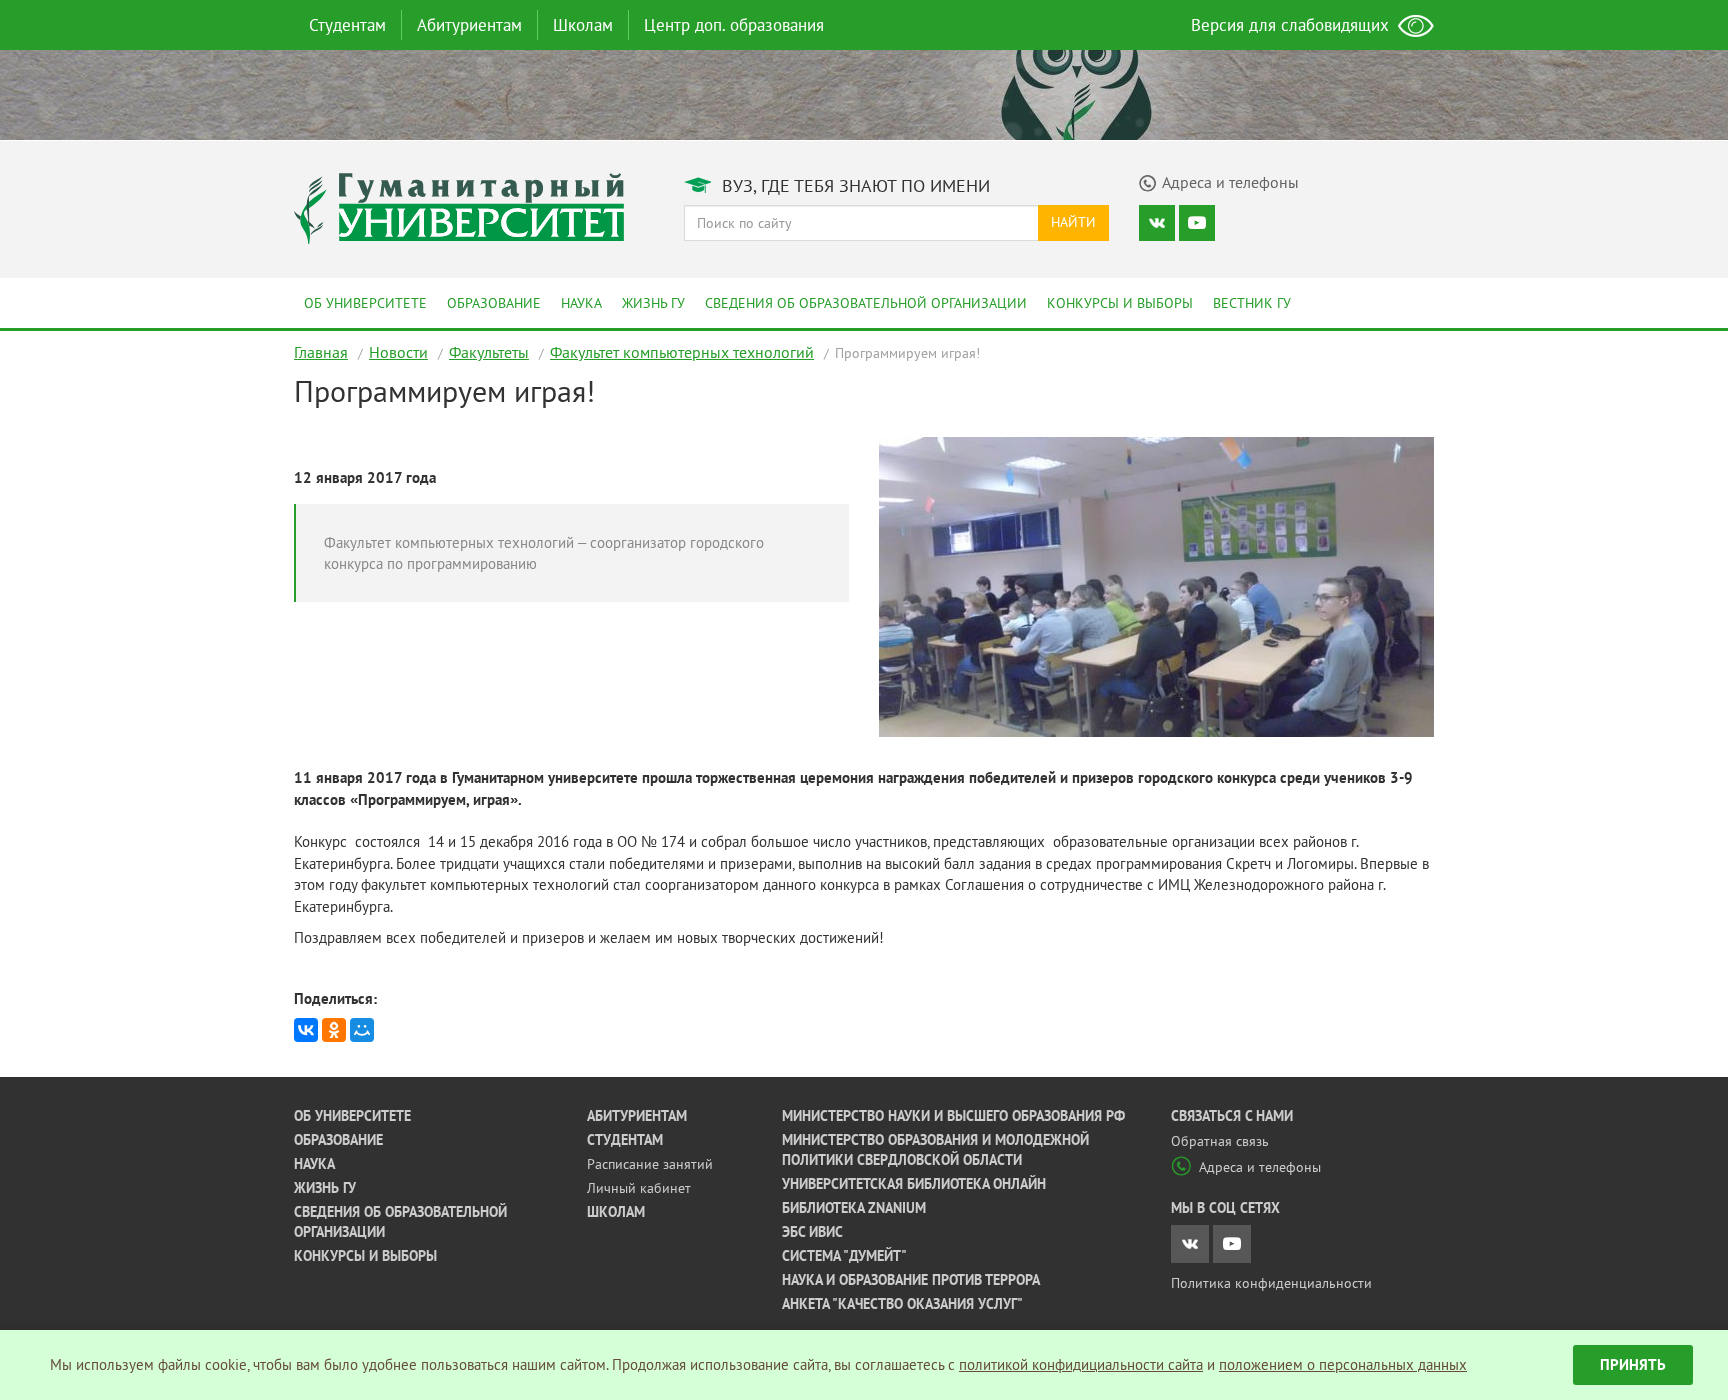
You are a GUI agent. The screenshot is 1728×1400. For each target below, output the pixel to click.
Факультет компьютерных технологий (682, 352)
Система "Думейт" (844, 1256)
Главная (321, 352)
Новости (398, 352)
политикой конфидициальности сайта (1081, 1364)
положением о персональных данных (1343, 1364)
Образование (494, 303)
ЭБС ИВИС (812, 1232)
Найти (1073, 222)
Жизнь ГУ (653, 303)
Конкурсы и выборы (1120, 303)
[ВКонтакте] (306, 1030)
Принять (1633, 1364)
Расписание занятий (650, 1164)
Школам (583, 25)
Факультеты (489, 352)
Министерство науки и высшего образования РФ (953, 1116)
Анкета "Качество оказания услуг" (902, 1304)
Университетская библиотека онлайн (914, 1184)
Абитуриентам (469, 25)
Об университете (365, 303)
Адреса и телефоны (1260, 1167)
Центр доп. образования (734, 25)
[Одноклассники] (334, 1030)
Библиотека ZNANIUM (854, 1208)
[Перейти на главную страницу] (459, 206)
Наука (581, 303)
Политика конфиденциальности (1271, 1283)
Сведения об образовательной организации (866, 303)
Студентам (347, 25)
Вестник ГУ (1252, 303)
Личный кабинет (639, 1188)
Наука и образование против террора (911, 1280)
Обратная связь (1220, 1141)
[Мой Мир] (362, 1030)
